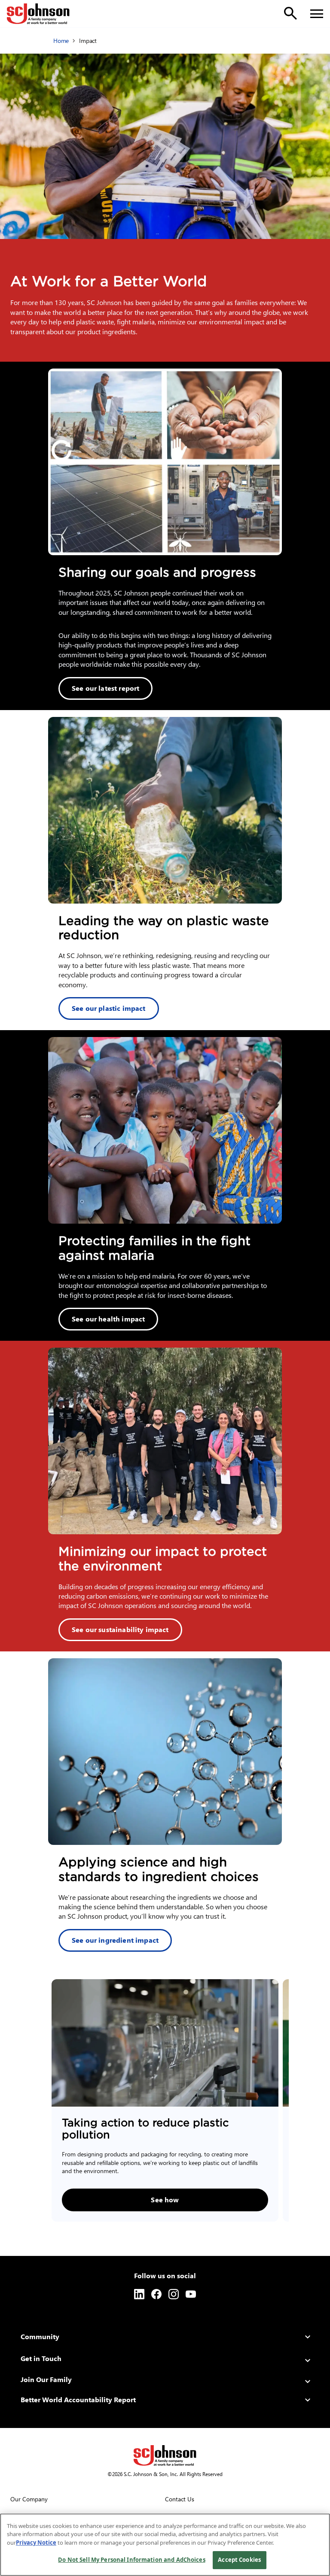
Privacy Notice (36, 2543)
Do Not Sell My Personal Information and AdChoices (131, 2560)
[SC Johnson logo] (165, 2455)
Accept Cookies (239, 2560)
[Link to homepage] (38, 14)
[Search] (290, 13)
